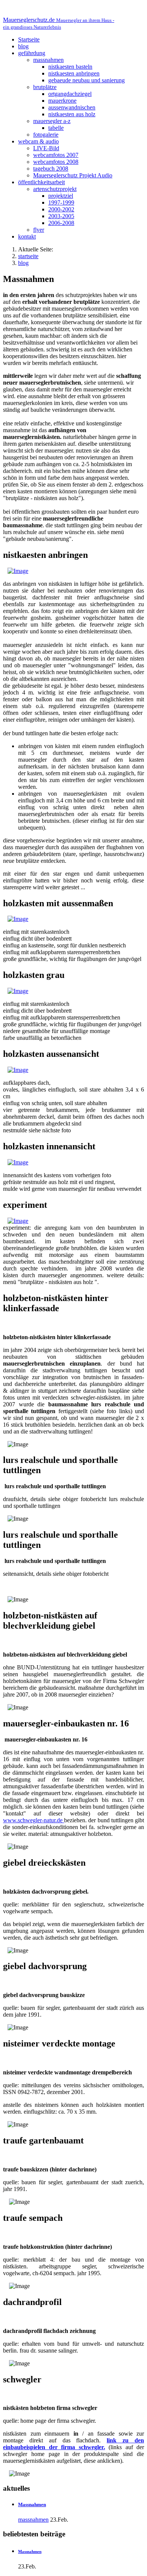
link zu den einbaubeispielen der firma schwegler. (73, 2444)
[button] (32, 53)
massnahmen (33, 2520)
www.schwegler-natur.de (34, 1820)
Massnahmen (32, 2504)
